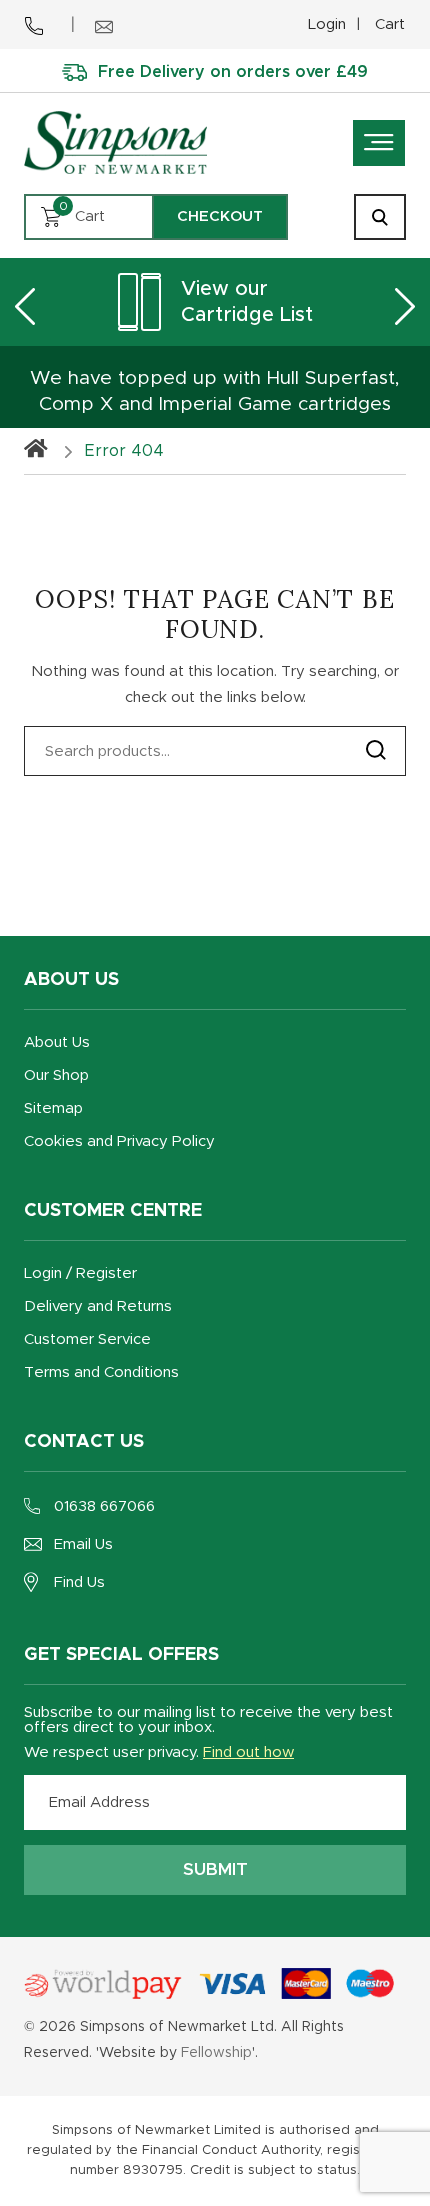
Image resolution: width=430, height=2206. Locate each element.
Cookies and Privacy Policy (119, 1141)
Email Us (83, 1544)
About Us (57, 1042)
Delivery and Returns (98, 1306)
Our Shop (56, 1075)
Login (327, 24)
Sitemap (53, 1108)
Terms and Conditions (101, 1372)
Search (376, 750)
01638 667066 (104, 1506)
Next (405, 306)
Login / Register (80, 1273)
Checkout (220, 216)
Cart (390, 24)
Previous (25, 306)
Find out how (248, 1752)
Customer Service (87, 1339)
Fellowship (216, 2053)
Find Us (79, 1582)
